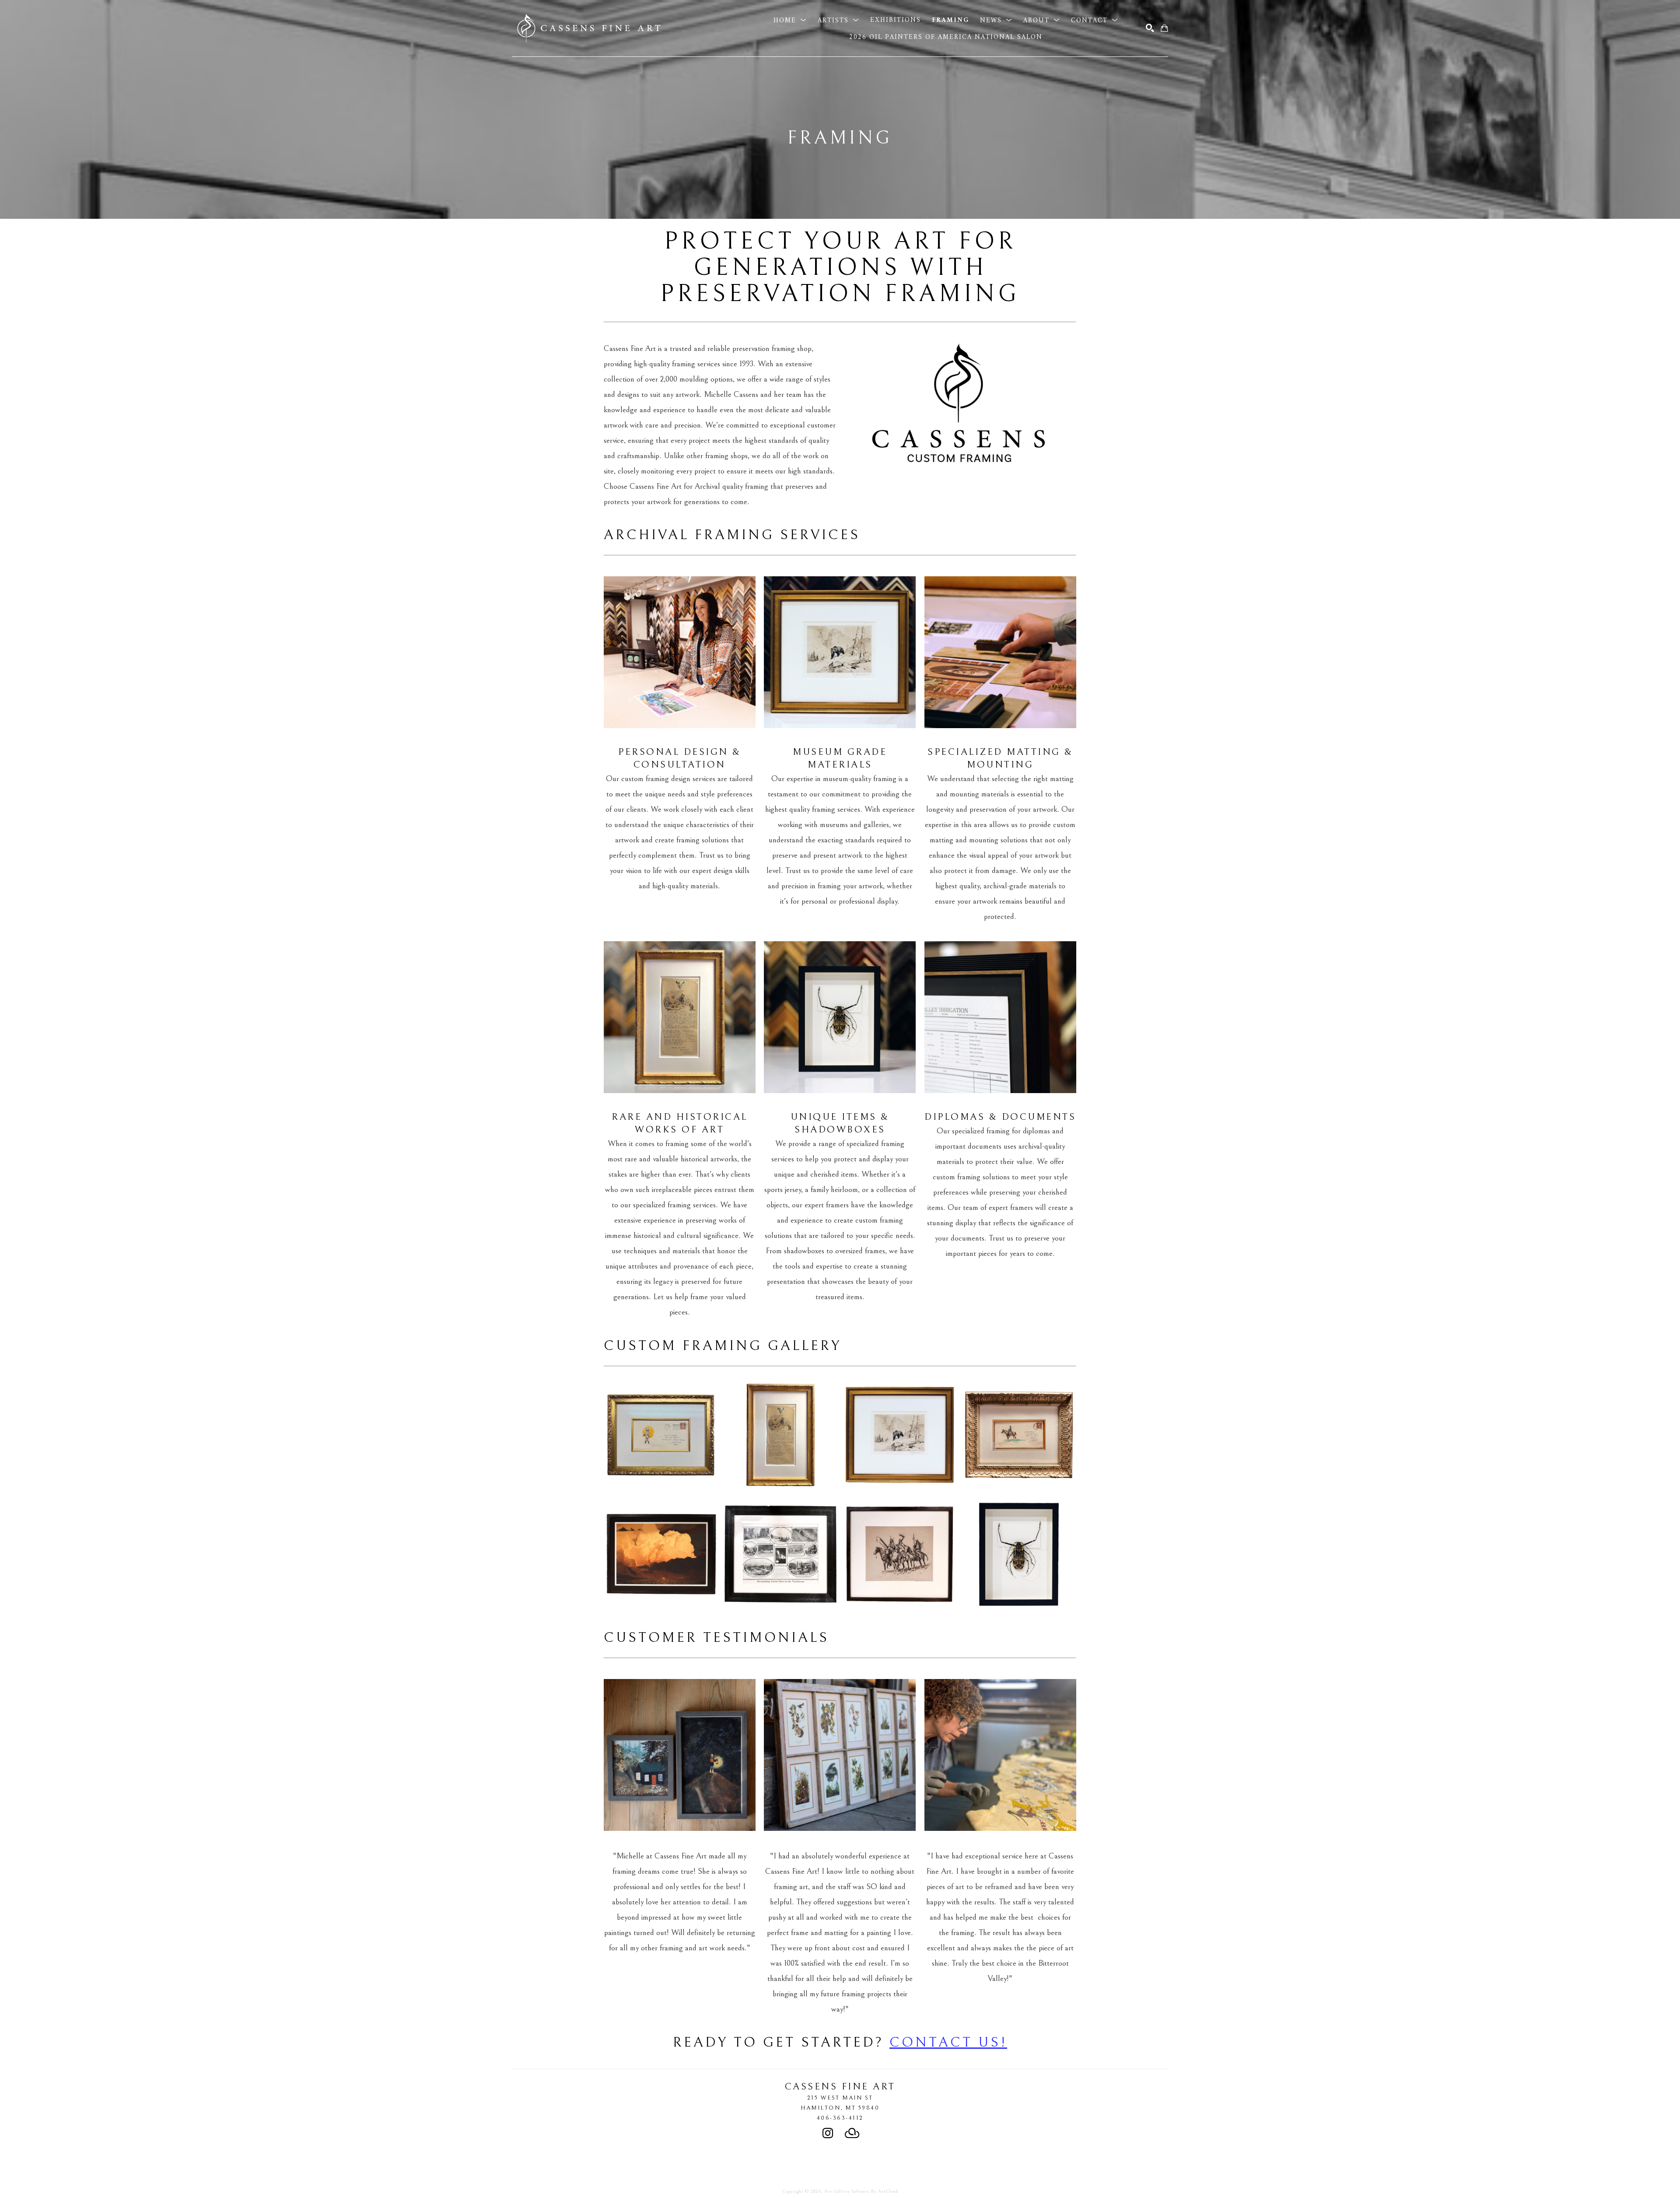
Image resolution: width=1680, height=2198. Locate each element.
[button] (790, 20)
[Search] (1150, 28)
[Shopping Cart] (1164, 28)
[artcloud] (852, 2133)
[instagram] (828, 2133)
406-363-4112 (840, 2118)
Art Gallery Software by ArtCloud (861, 2191)
